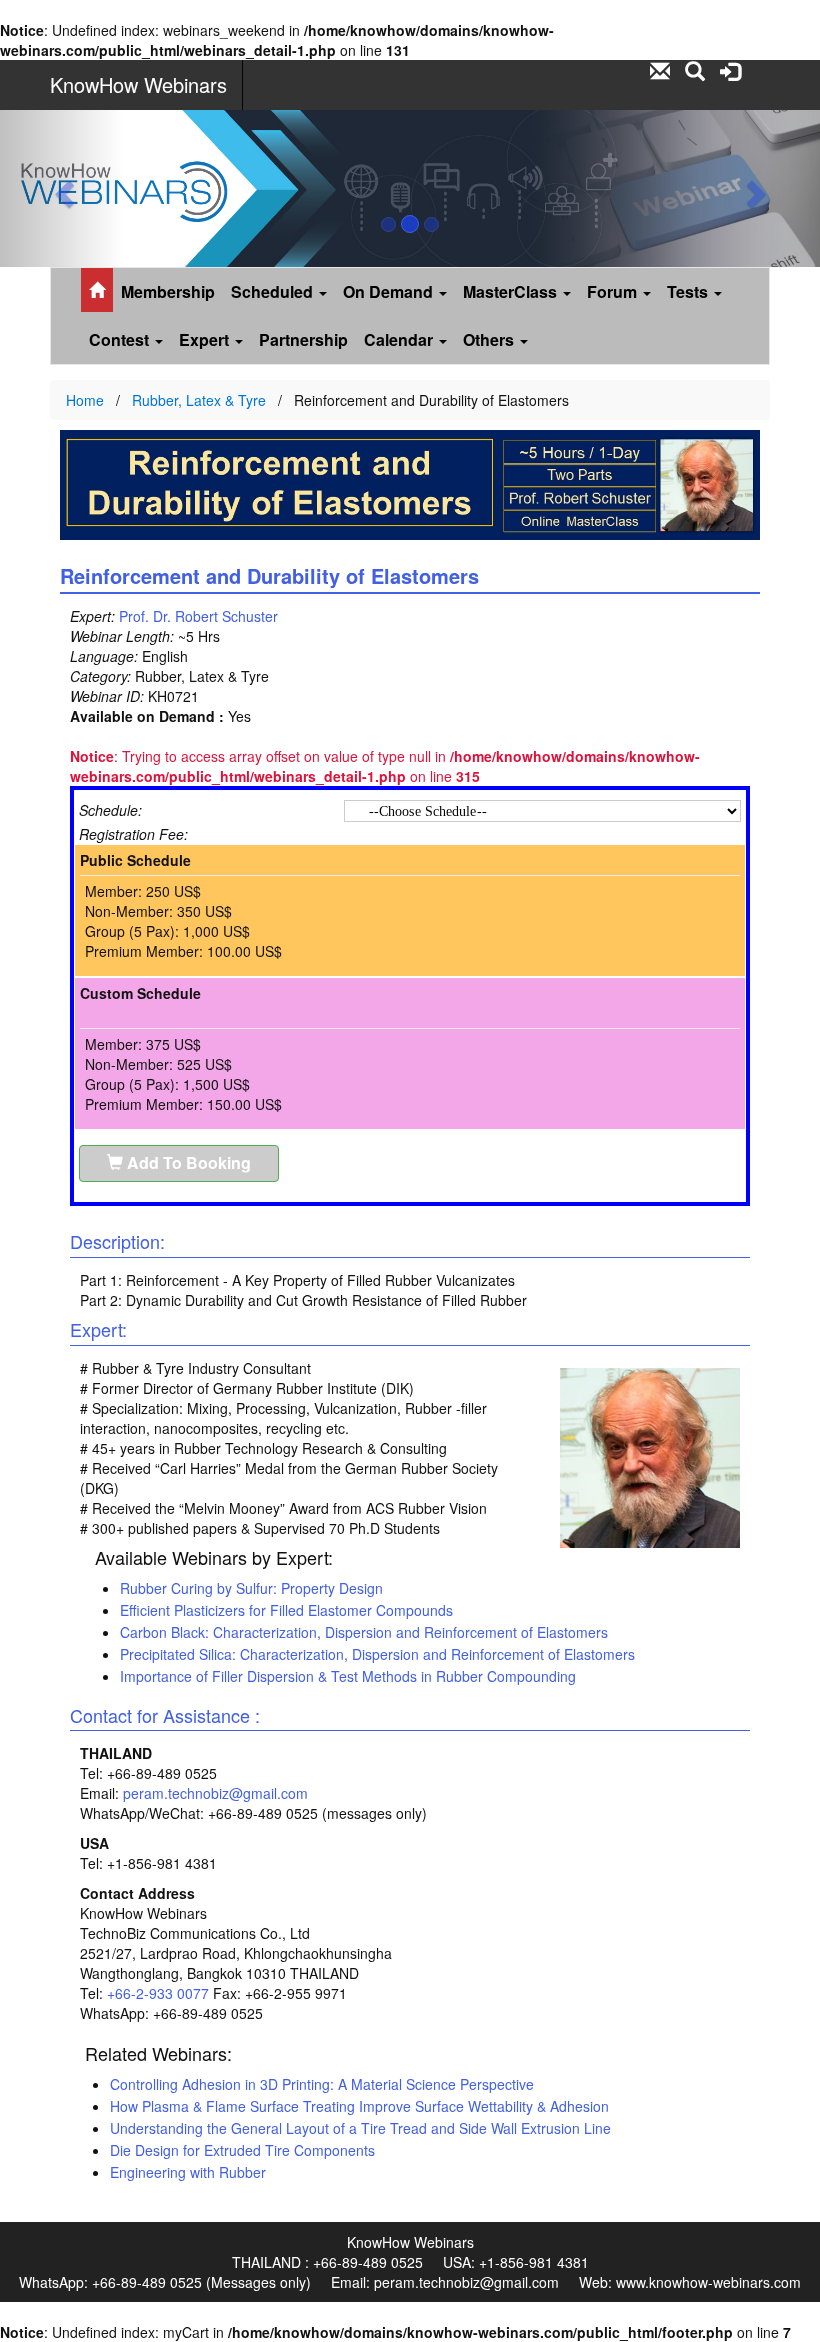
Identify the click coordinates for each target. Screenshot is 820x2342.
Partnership (303, 339)
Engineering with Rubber (188, 2172)
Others (490, 339)
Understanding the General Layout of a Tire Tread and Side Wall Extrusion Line (360, 2128)
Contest (121, 339)
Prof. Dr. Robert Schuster (198, 616)
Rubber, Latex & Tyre (199, 400)
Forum (614, 291)
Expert (206, 339)
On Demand (390, 291)
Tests (689, 291)
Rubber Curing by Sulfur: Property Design (251, 1588)
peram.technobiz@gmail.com (215, 1793)
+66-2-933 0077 (158, 1993)
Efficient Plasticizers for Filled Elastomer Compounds (286, 1610)
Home (85, 400)
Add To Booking (187, 1162)
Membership (168, 291)
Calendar (400, 339)
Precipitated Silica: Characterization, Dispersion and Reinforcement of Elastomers (377, 1654)
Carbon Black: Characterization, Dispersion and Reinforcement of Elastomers (364, 1632)
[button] (61, 188)
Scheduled (274, 291)
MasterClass (512, 291)
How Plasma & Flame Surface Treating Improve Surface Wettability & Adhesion (359, 2106)
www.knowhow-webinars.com (708, 2282)
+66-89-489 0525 (368, 2262)
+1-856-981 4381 (534, 2262)
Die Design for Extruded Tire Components (242, 2150)
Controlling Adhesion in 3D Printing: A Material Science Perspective (322, 2084)
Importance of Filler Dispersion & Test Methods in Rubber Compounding (348, 1676)
